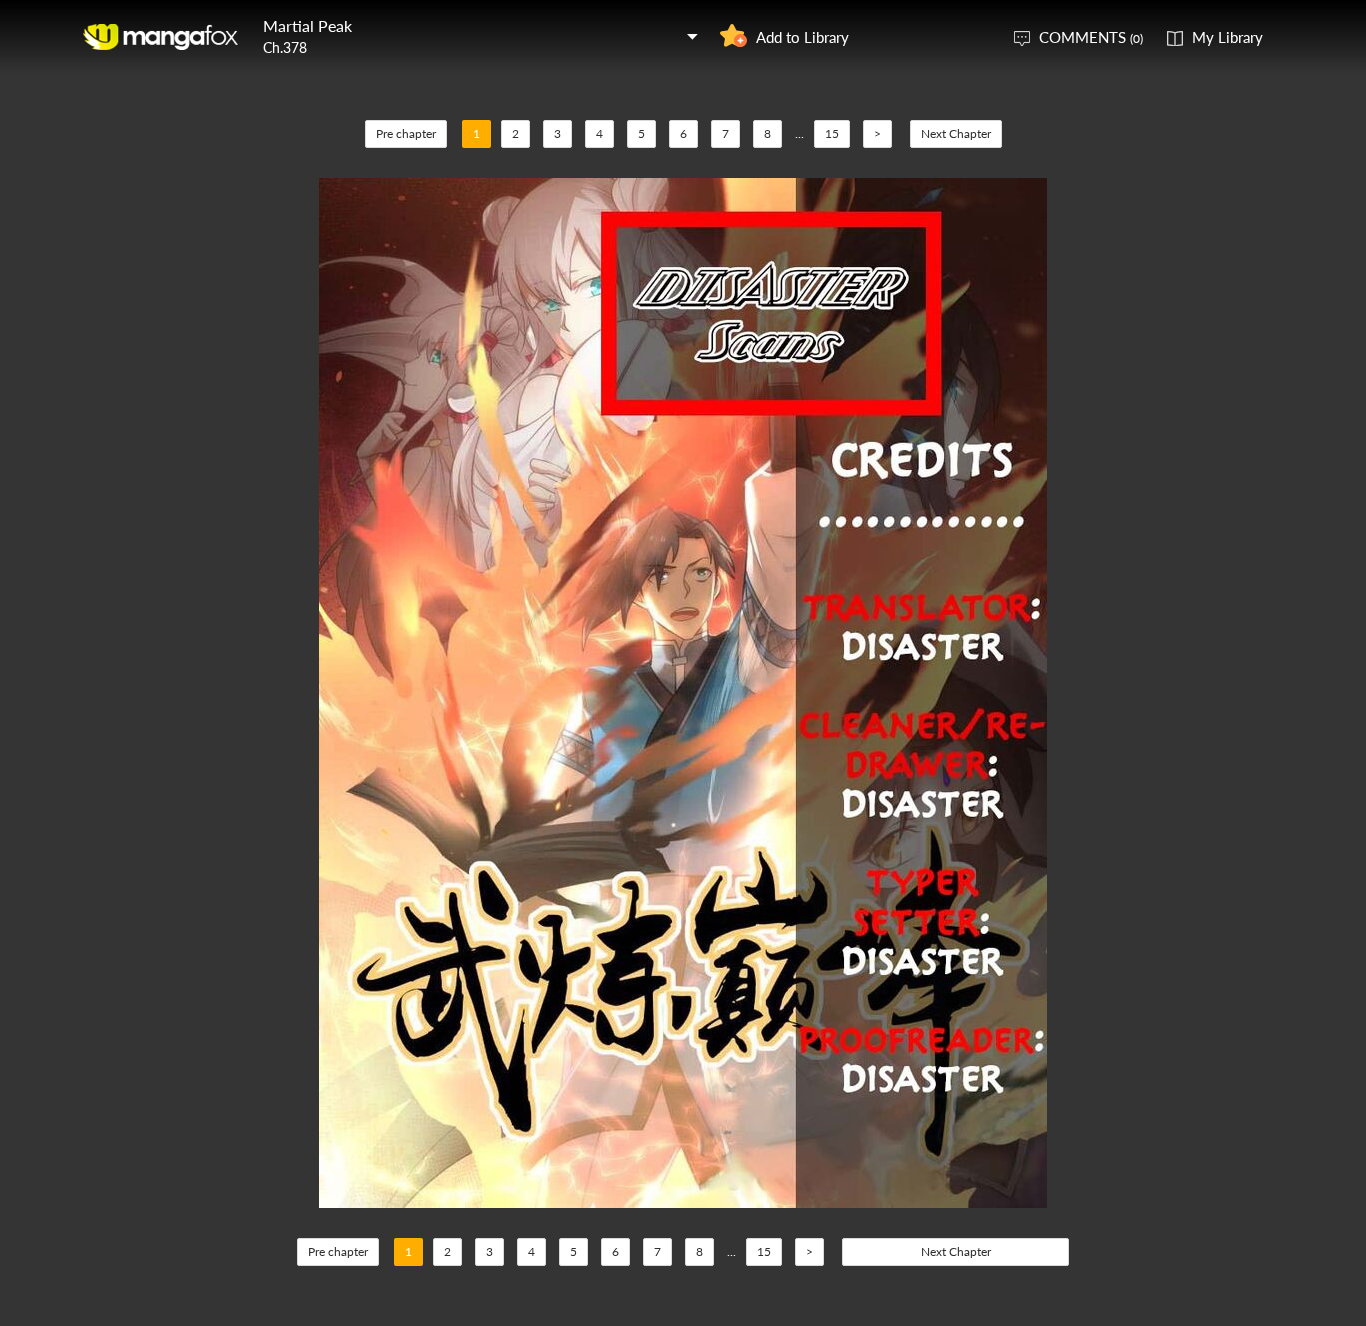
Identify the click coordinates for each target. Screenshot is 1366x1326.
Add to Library (802, 37)
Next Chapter (956, 133)
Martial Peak (307, 25)
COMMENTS (1091, 37)
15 (832, 133)
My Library (1227, 37)
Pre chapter (406, 133)
